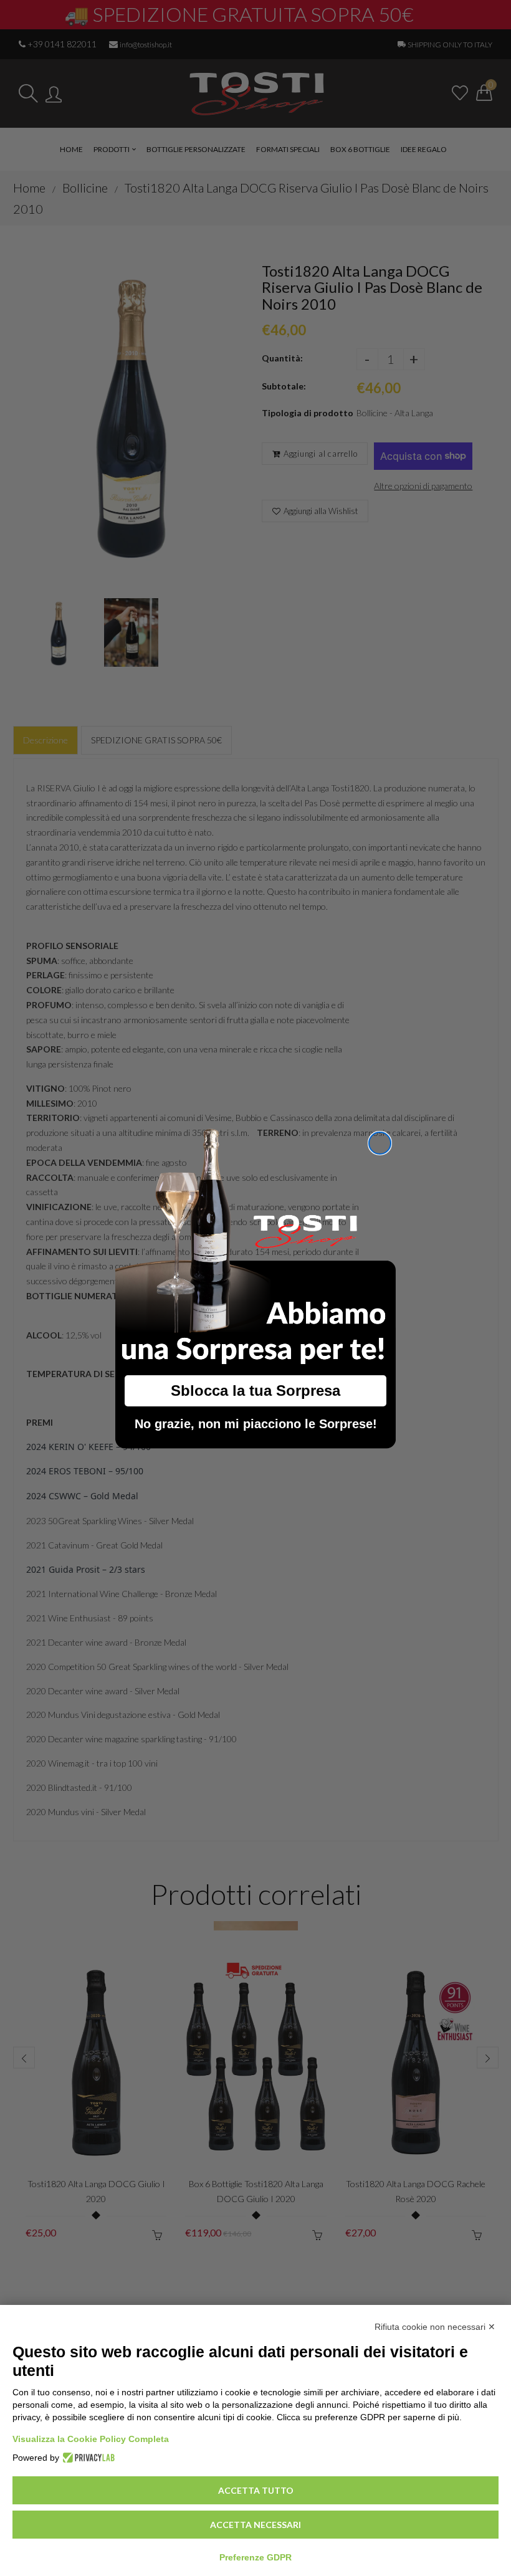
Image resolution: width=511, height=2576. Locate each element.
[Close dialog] (380, 1143)
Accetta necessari (255, 2525)
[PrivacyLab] (87, 2458)
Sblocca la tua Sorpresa (255, 1391)
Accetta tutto (256, 2490)
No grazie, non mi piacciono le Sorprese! (256, 1424)
